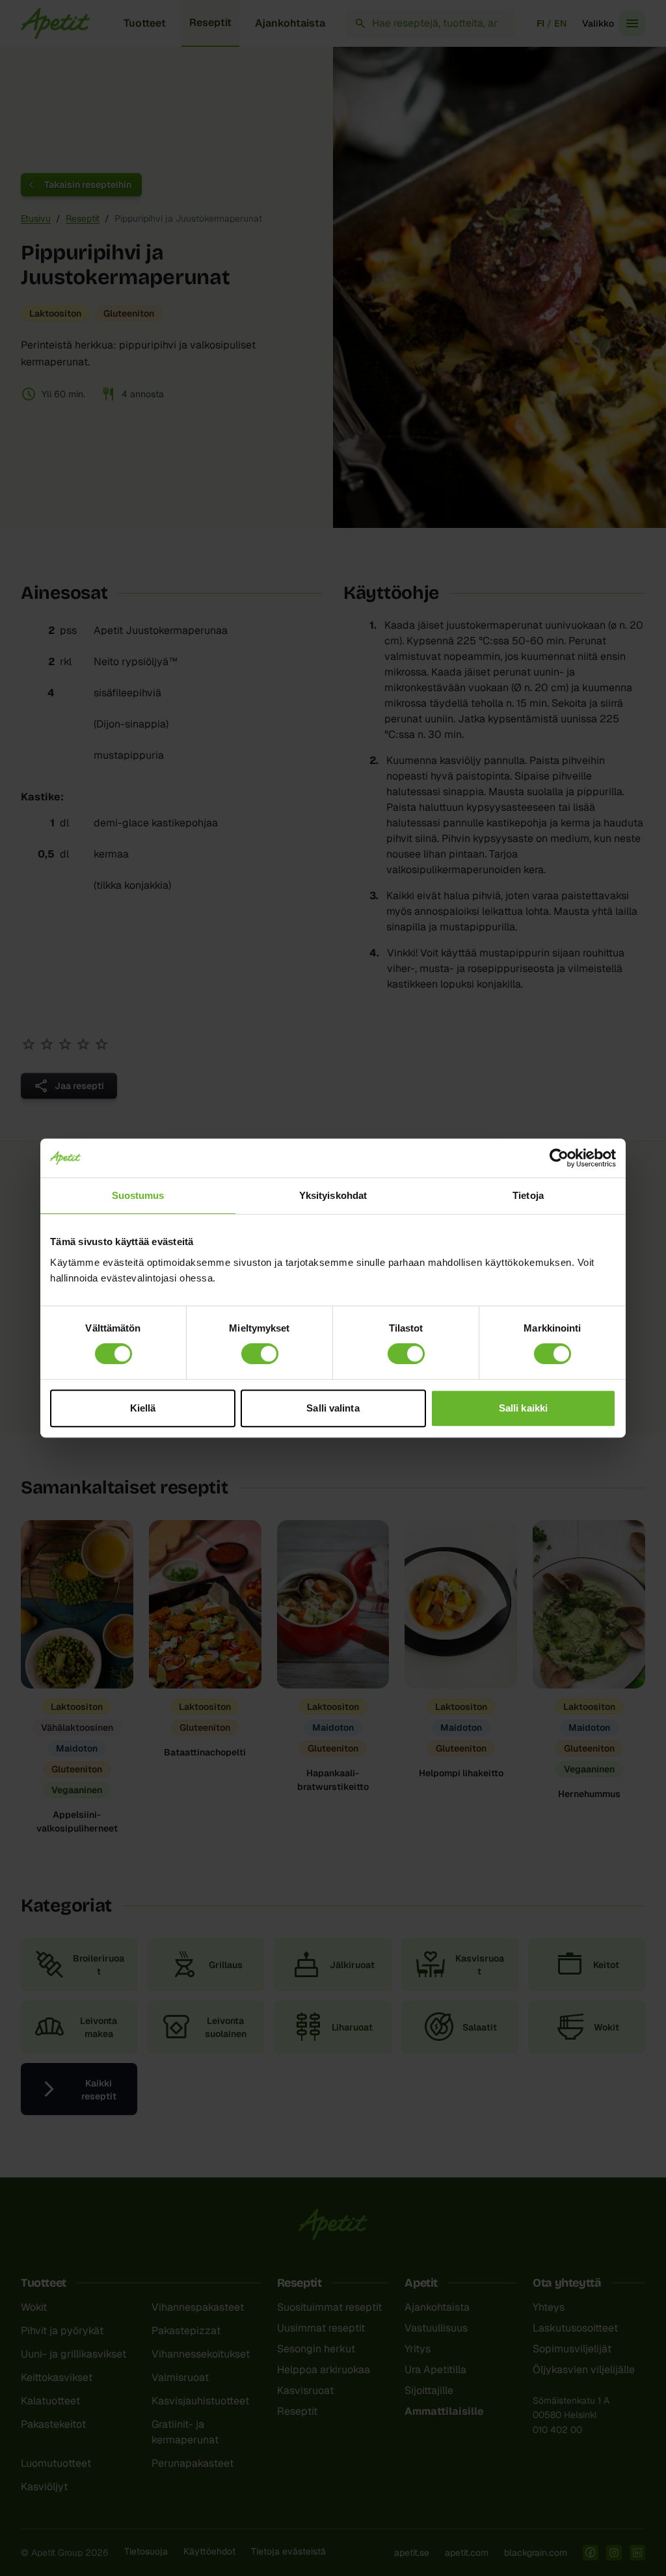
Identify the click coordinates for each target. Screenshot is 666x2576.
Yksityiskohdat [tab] (333, 1195)
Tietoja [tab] (528, 1195)
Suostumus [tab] (138, 1195)
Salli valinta (333, 1408)
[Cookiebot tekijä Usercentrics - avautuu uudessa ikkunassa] (559, 1158)
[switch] (260, 1354)
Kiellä (143, 1408)
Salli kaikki (523, 1408)
